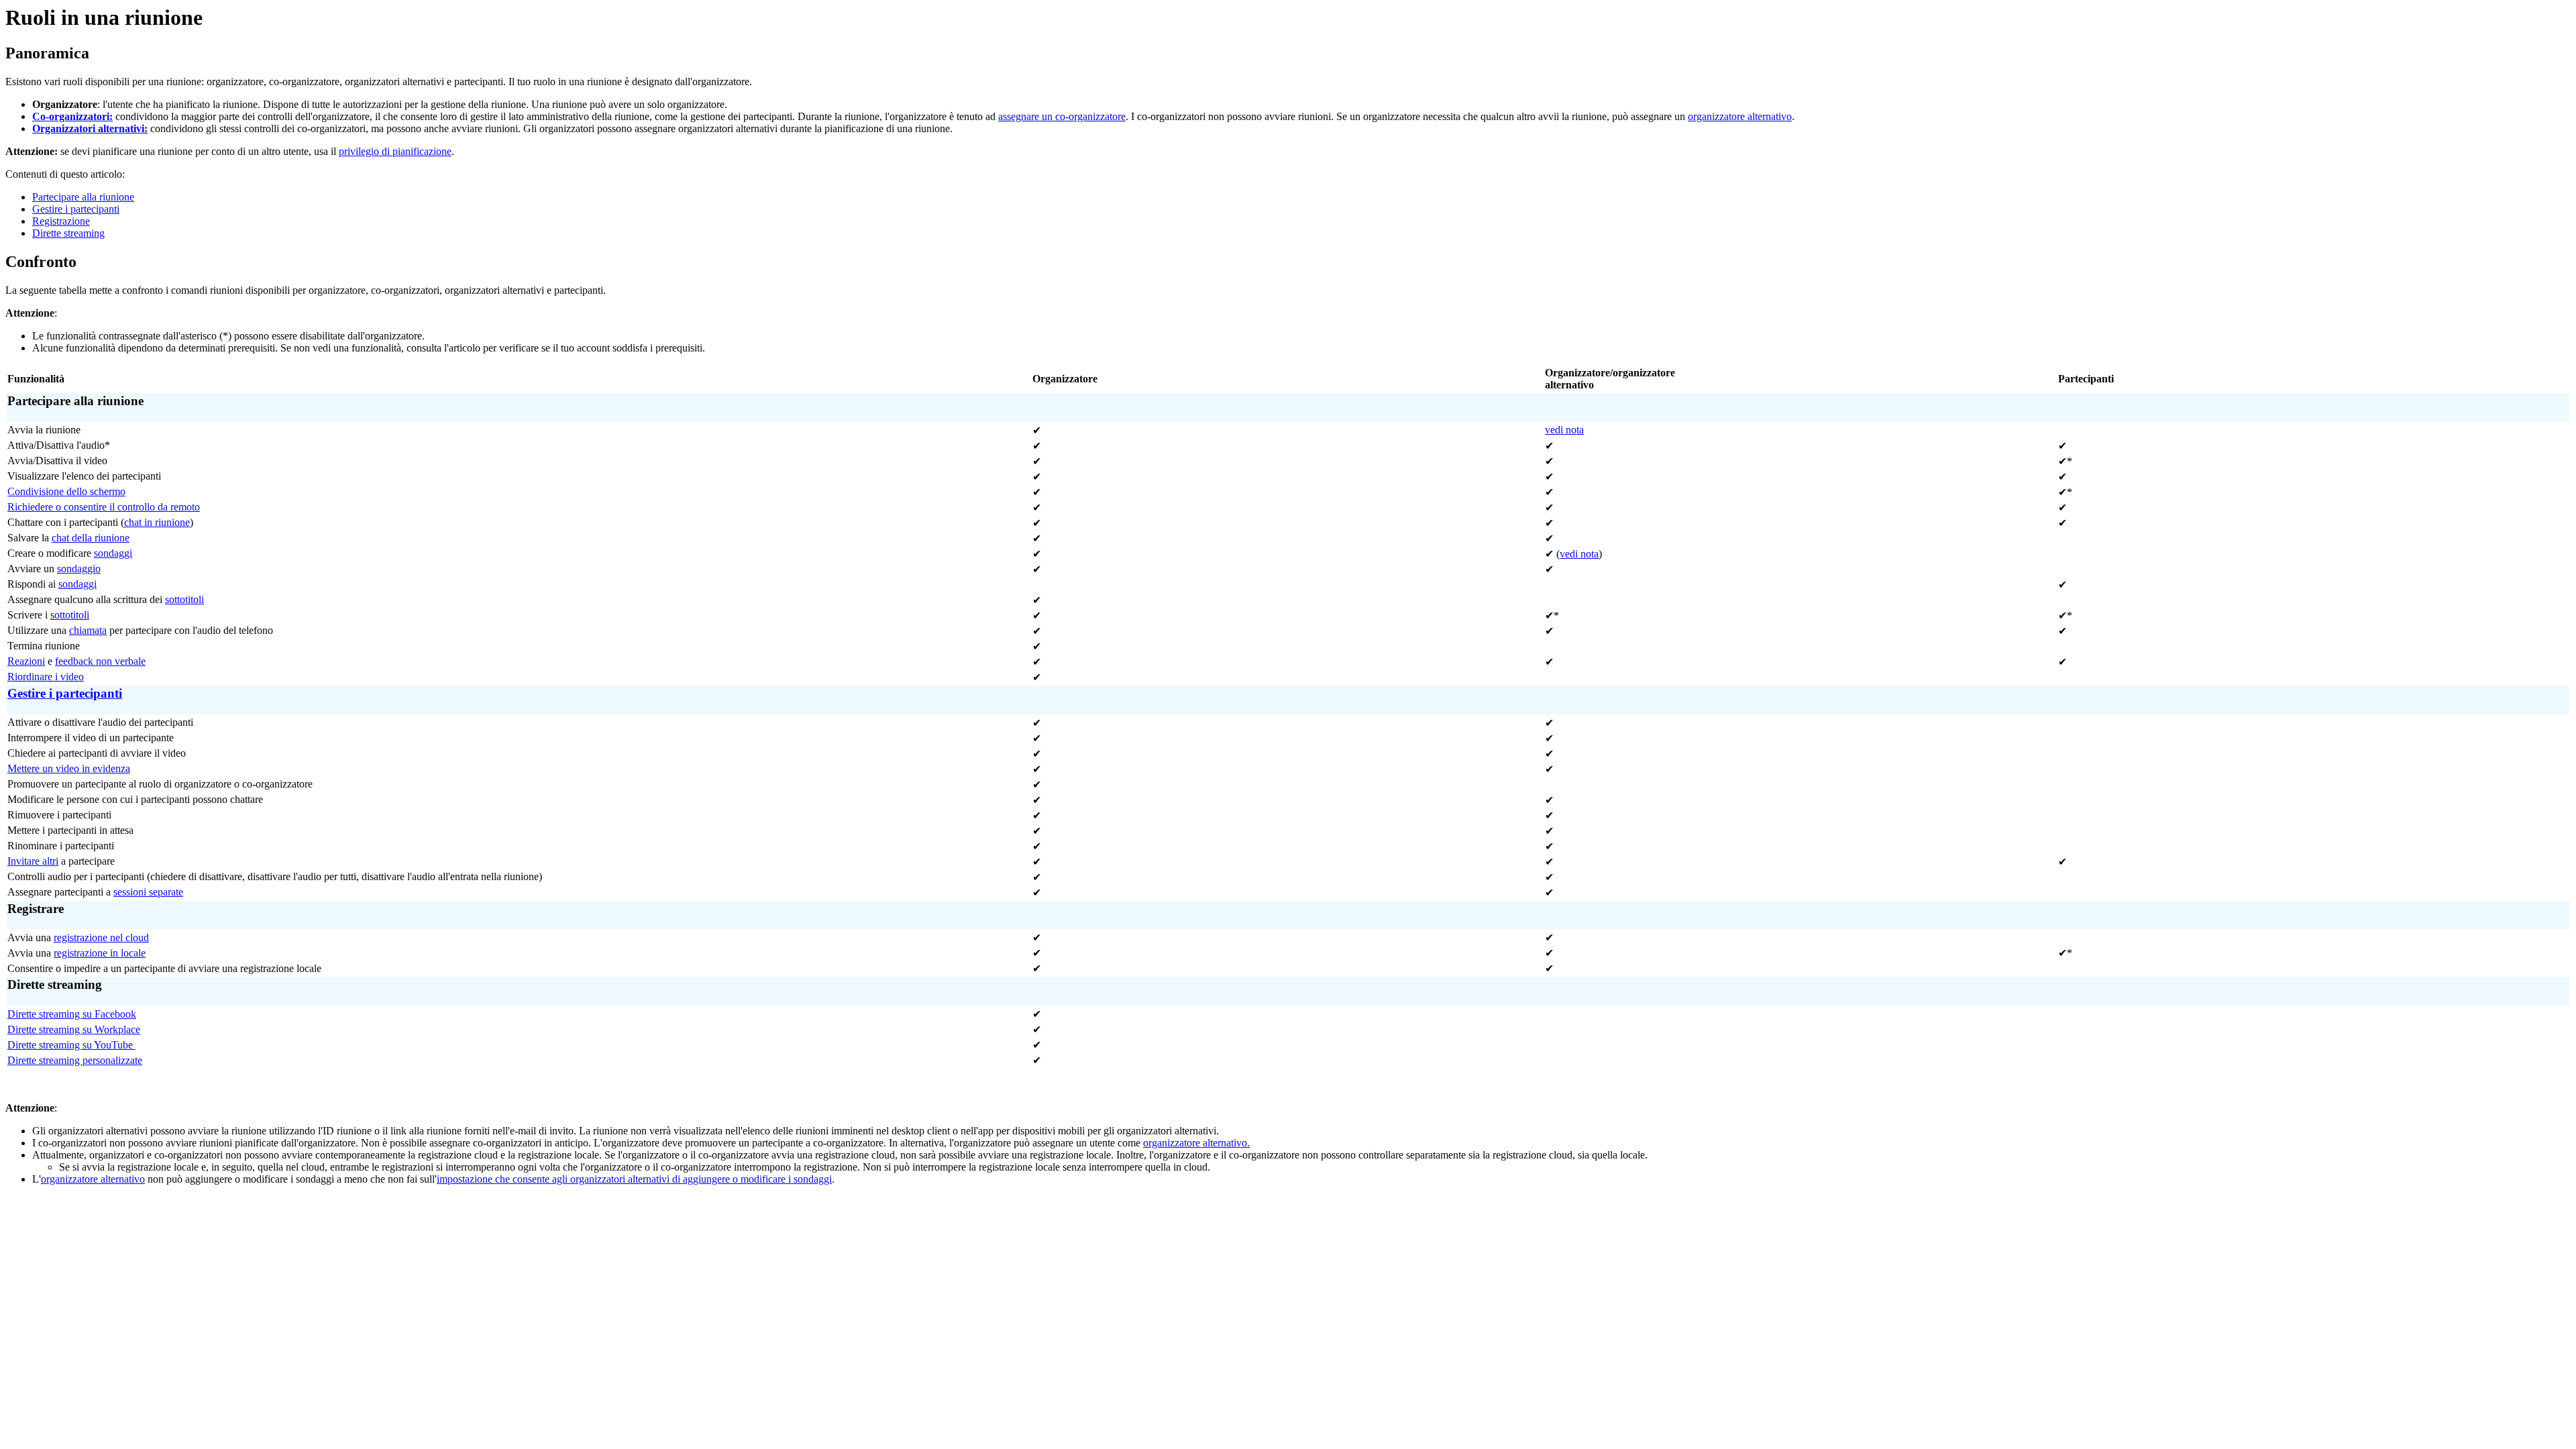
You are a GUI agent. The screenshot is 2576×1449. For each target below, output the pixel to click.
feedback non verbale (100, 661)
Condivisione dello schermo (66, 491)
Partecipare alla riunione (83, 197)
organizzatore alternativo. (1196, 1143)
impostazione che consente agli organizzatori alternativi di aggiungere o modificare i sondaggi (634, 1179)
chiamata (88, 630)
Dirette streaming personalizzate (75, 1060)
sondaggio (79, 569)
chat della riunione (91, 538)
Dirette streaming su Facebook (72, 1014)
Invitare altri (33, 861)
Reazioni (26, 661)
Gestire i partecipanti (76, 209)
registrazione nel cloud (101, 937)
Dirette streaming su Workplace (74, 1029)
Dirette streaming (68, 233)
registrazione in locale (100, 953)
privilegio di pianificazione (395, 151)
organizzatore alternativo (1740, 116)
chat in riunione (157, 522)
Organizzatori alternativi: (90, 128)
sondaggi (113, 553)
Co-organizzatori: (72, 116)
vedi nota (1564, 430)
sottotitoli (184, 599)
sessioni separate (148, 892)
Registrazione (61, 221)
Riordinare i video (46, 677)
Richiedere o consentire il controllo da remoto (104, 507)
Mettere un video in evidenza (69, 768)
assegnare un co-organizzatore (1062, 116)
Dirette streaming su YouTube (71, 1045)
